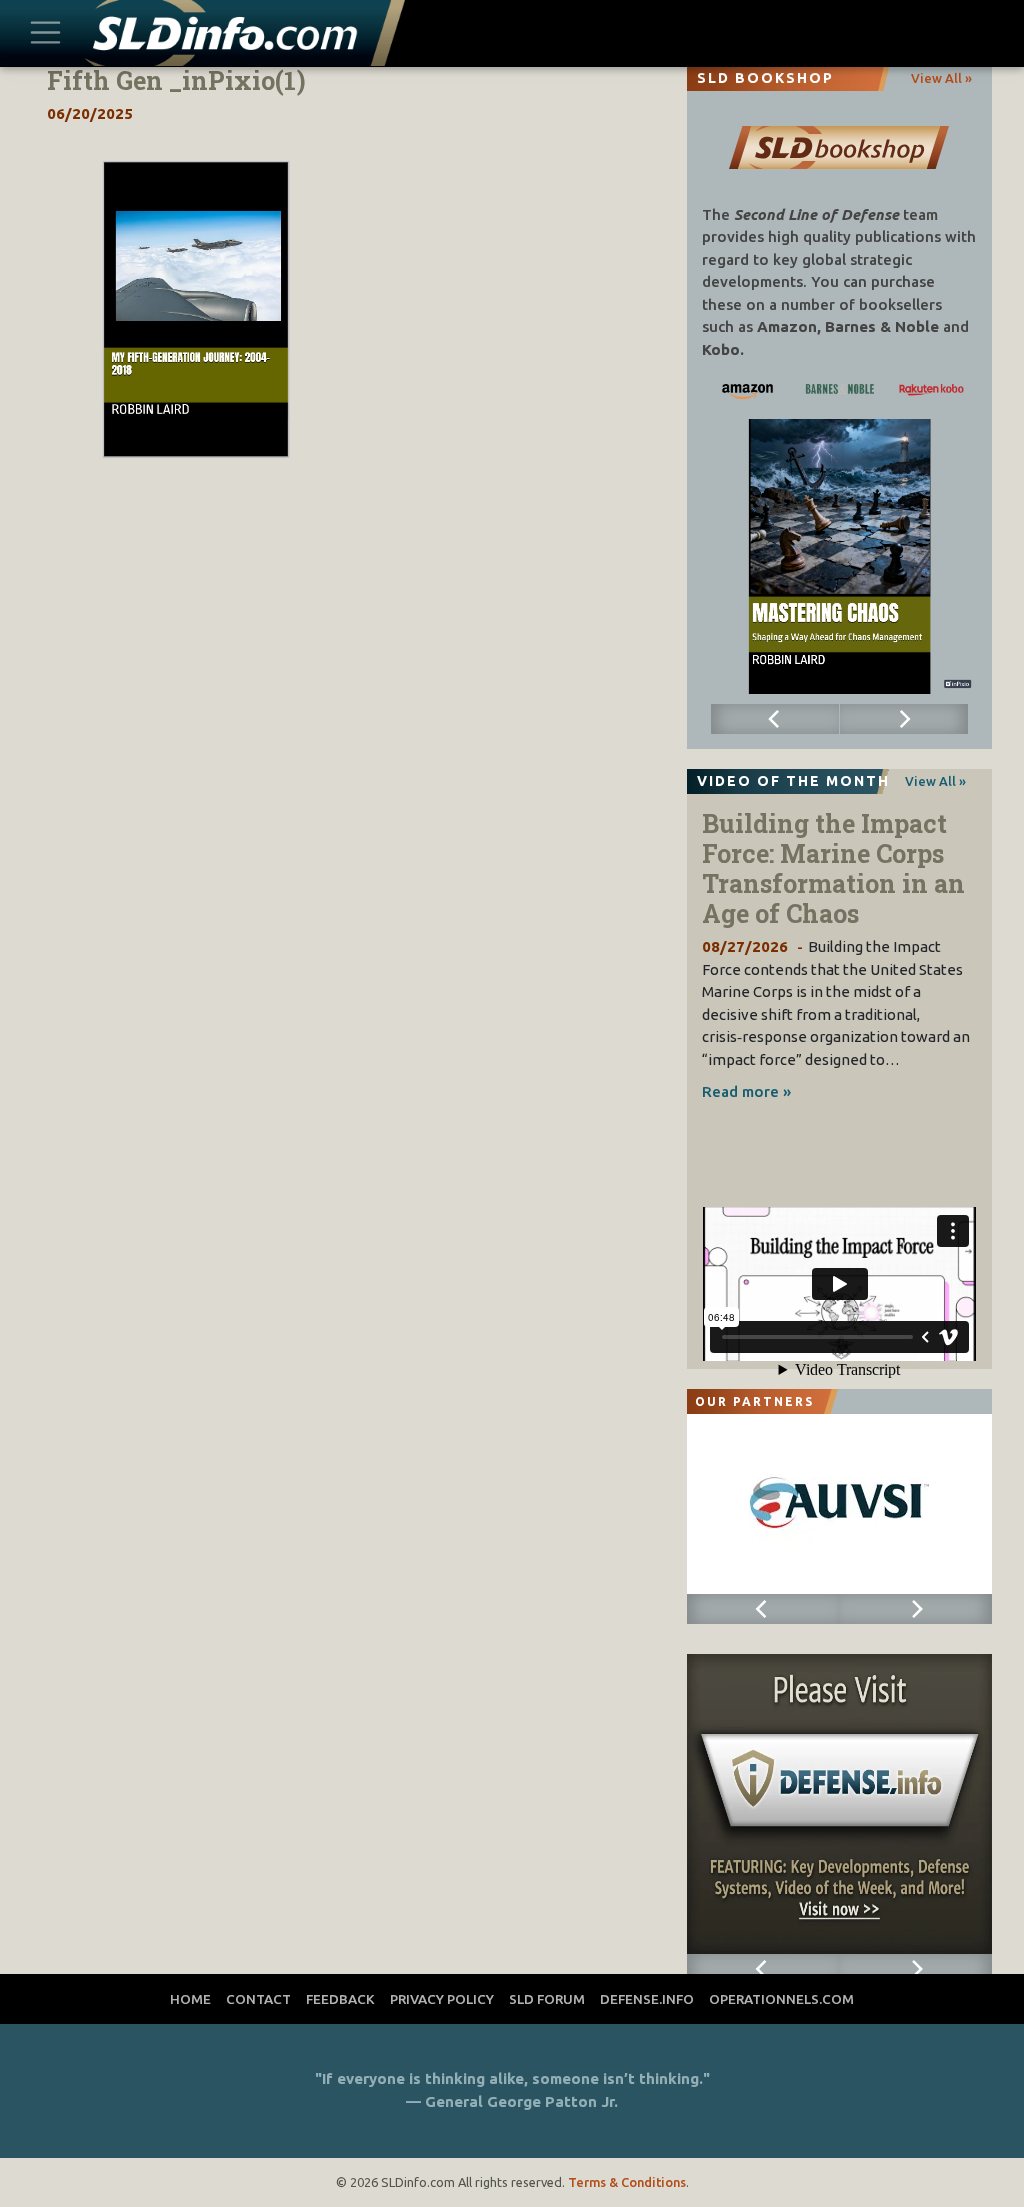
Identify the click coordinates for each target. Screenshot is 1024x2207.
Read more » (746, 1091)
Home (190, 1999)
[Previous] (775, 719)
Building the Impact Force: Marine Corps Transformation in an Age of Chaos (833, 868)
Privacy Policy (442, 1999)
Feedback (340, 1999)
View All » (941, 78)
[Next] (904, 719)
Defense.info (647, 1999)
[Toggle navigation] (46, 33)
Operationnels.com (781, 1999)
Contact (258, 1999)
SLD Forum (547, 1999)
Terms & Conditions (627, 2182)
